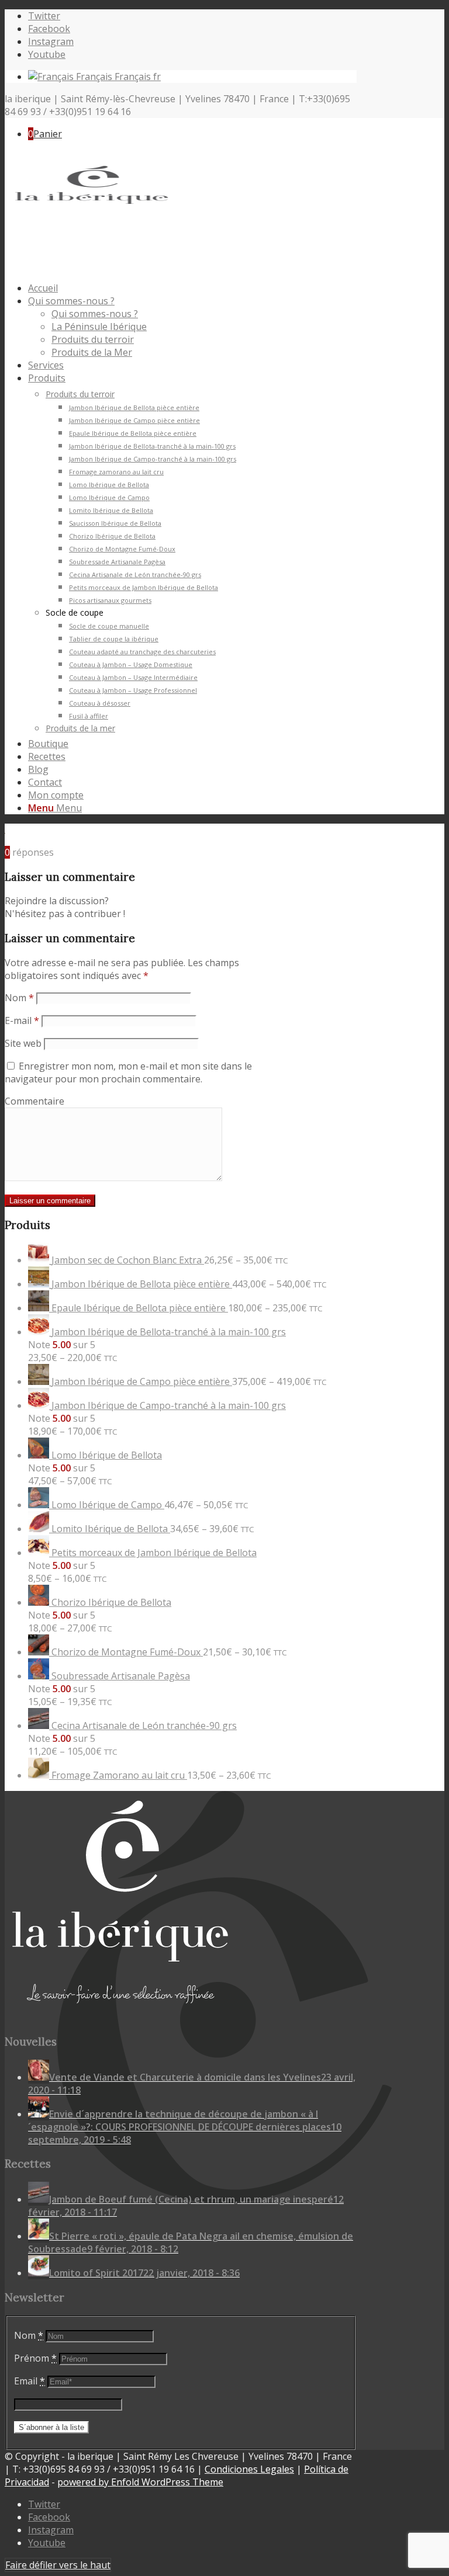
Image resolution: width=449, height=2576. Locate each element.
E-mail (22, 1020)
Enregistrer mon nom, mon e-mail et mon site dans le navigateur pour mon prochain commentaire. (128, 1072)
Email (30, 2381)
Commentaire (34, 1101)
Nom (19, 998)
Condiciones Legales (249, 2469)
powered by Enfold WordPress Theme (140, 2482)
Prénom (35, 2358)
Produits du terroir (80, 394)
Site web (23, 1043)
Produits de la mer (80, 728)
